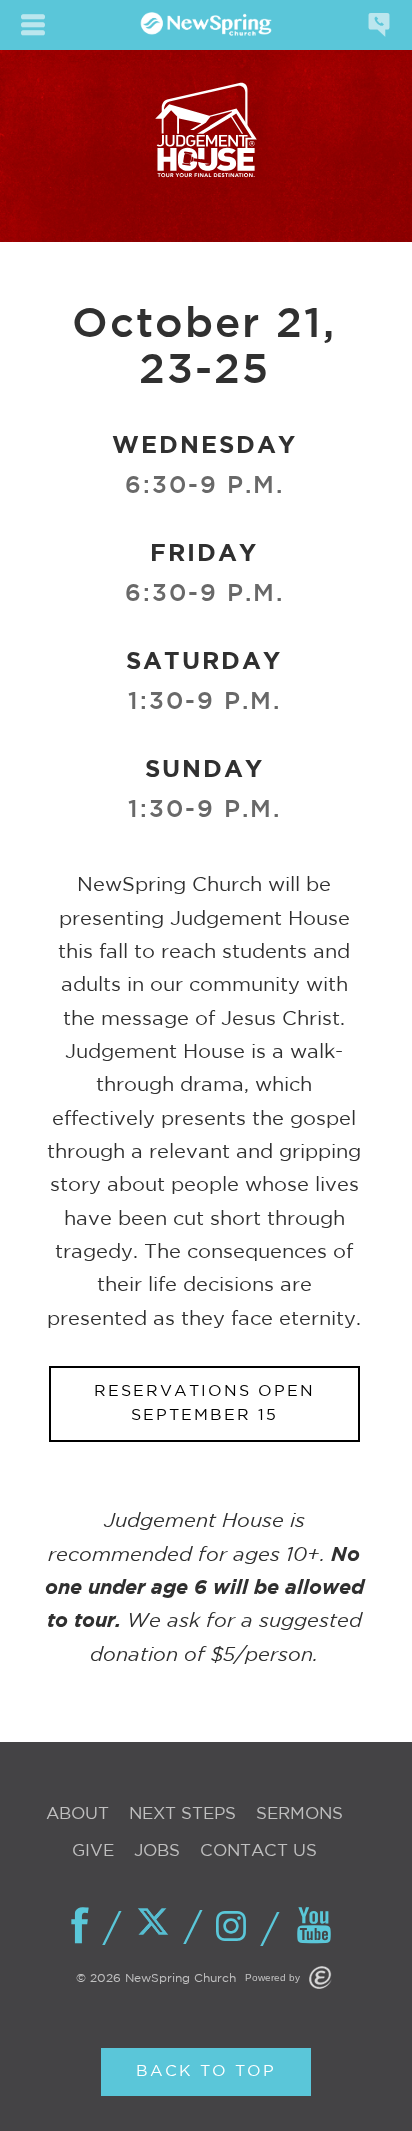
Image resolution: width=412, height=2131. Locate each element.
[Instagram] (237, 1928)
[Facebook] (81, 1927)
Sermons (299, 1814)
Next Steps (182, 1814)
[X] (159, 1926)
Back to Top (206, 2071)
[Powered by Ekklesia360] (320, 1977)
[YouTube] (315, 1927)
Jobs (157, 1851)
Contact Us (258, 1851)
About (77, 1814)
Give (93, 1851)
